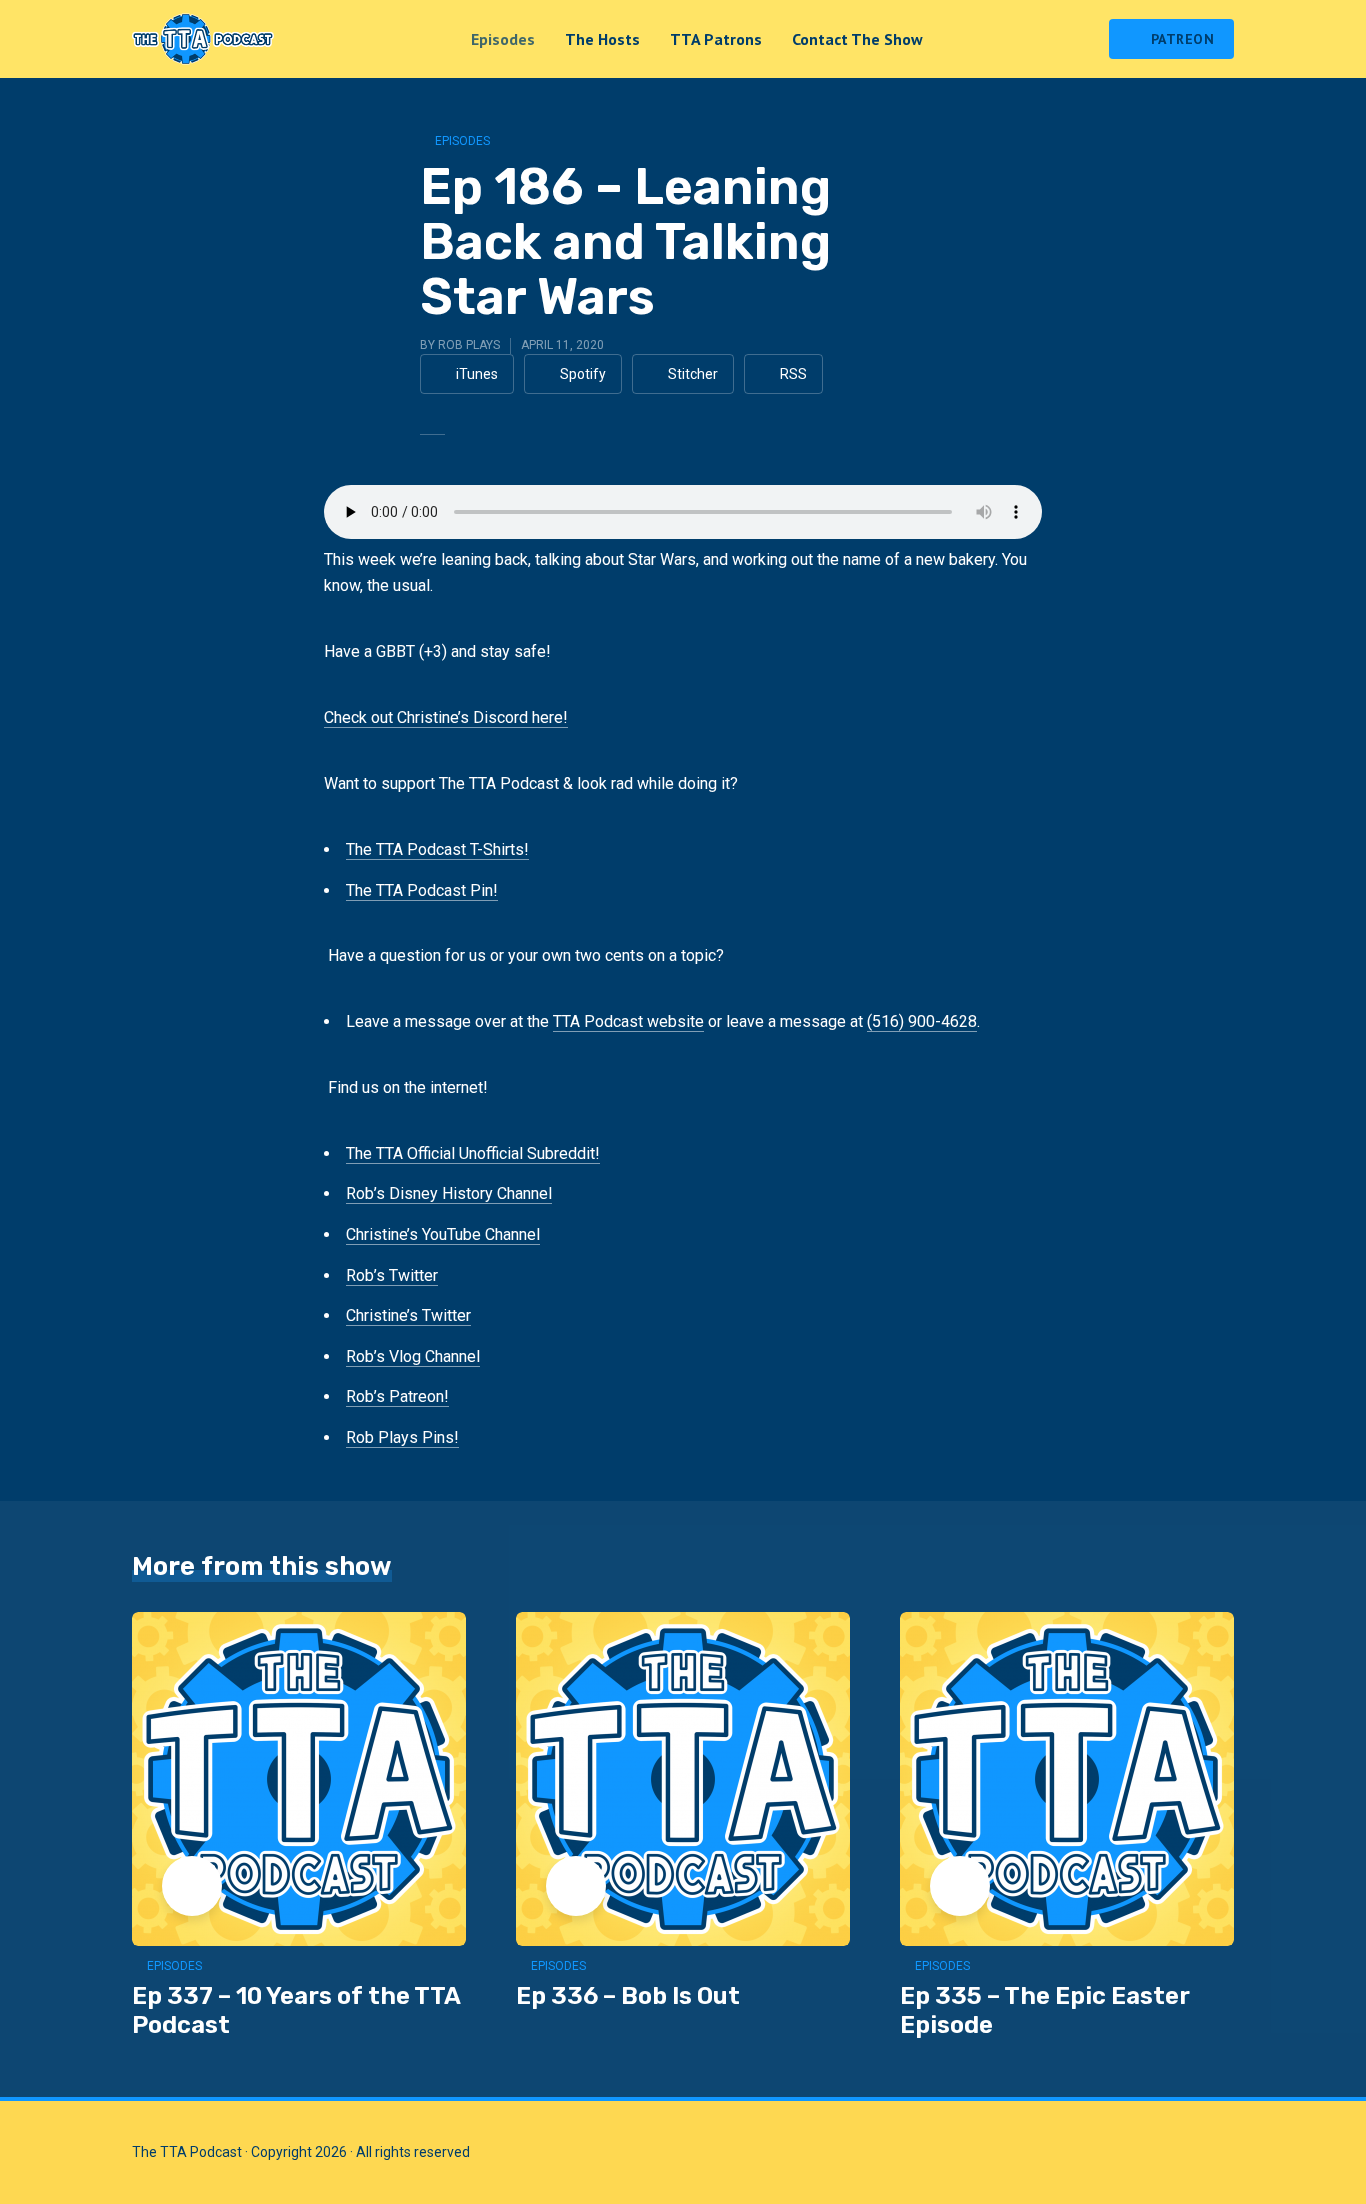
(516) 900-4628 (922, 1021)
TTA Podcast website (628, 1021)
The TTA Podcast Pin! (422, 890)
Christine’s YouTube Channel (443, 1234)
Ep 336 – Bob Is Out (628, 1996)
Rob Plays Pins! (402, 1437)
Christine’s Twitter (408, 1315)
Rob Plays (469, 345)
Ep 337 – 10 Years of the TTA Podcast (296, 2010)
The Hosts (602, 39)
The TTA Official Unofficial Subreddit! (473, 1153)
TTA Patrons (716, 39)
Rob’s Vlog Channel (413, 1356)
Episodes (503, 39)
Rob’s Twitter (392, 1275)
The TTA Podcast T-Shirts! (437, 849)
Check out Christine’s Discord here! (446, 717)
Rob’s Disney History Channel (449, 1193)
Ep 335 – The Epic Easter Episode (1045, 2010)
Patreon (1183, 39)
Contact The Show (857, 39)
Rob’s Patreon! (397, 1396)
